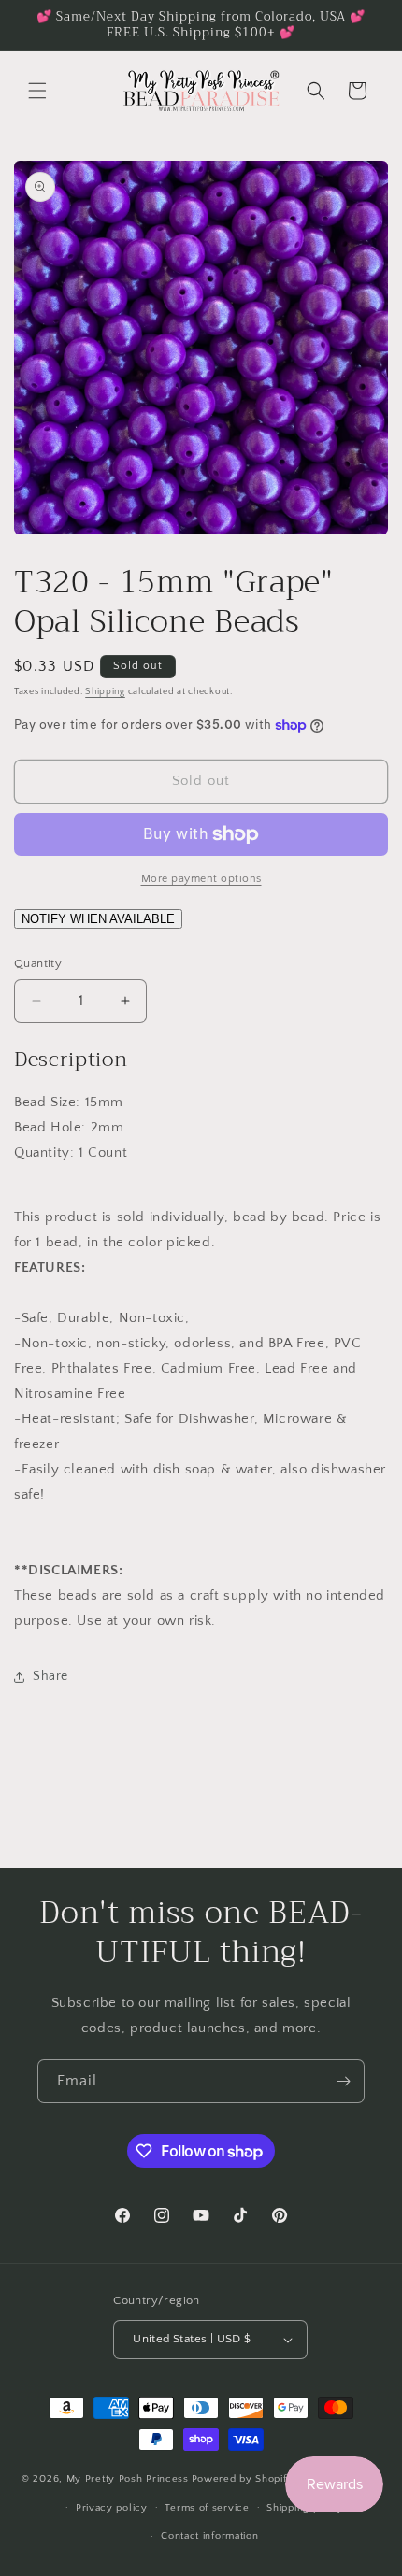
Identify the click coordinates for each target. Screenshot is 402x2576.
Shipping (105, 692)
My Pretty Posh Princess (128, 2479)
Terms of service (207, 2508)
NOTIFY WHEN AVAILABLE (98, 919)
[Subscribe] (343, 2081)
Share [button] (50, 1676)
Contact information (209, 2536)
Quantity (38, 963)
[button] (37, 91)
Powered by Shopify (243, 2479)
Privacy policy (112, 2508)
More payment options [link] (201, 879)
